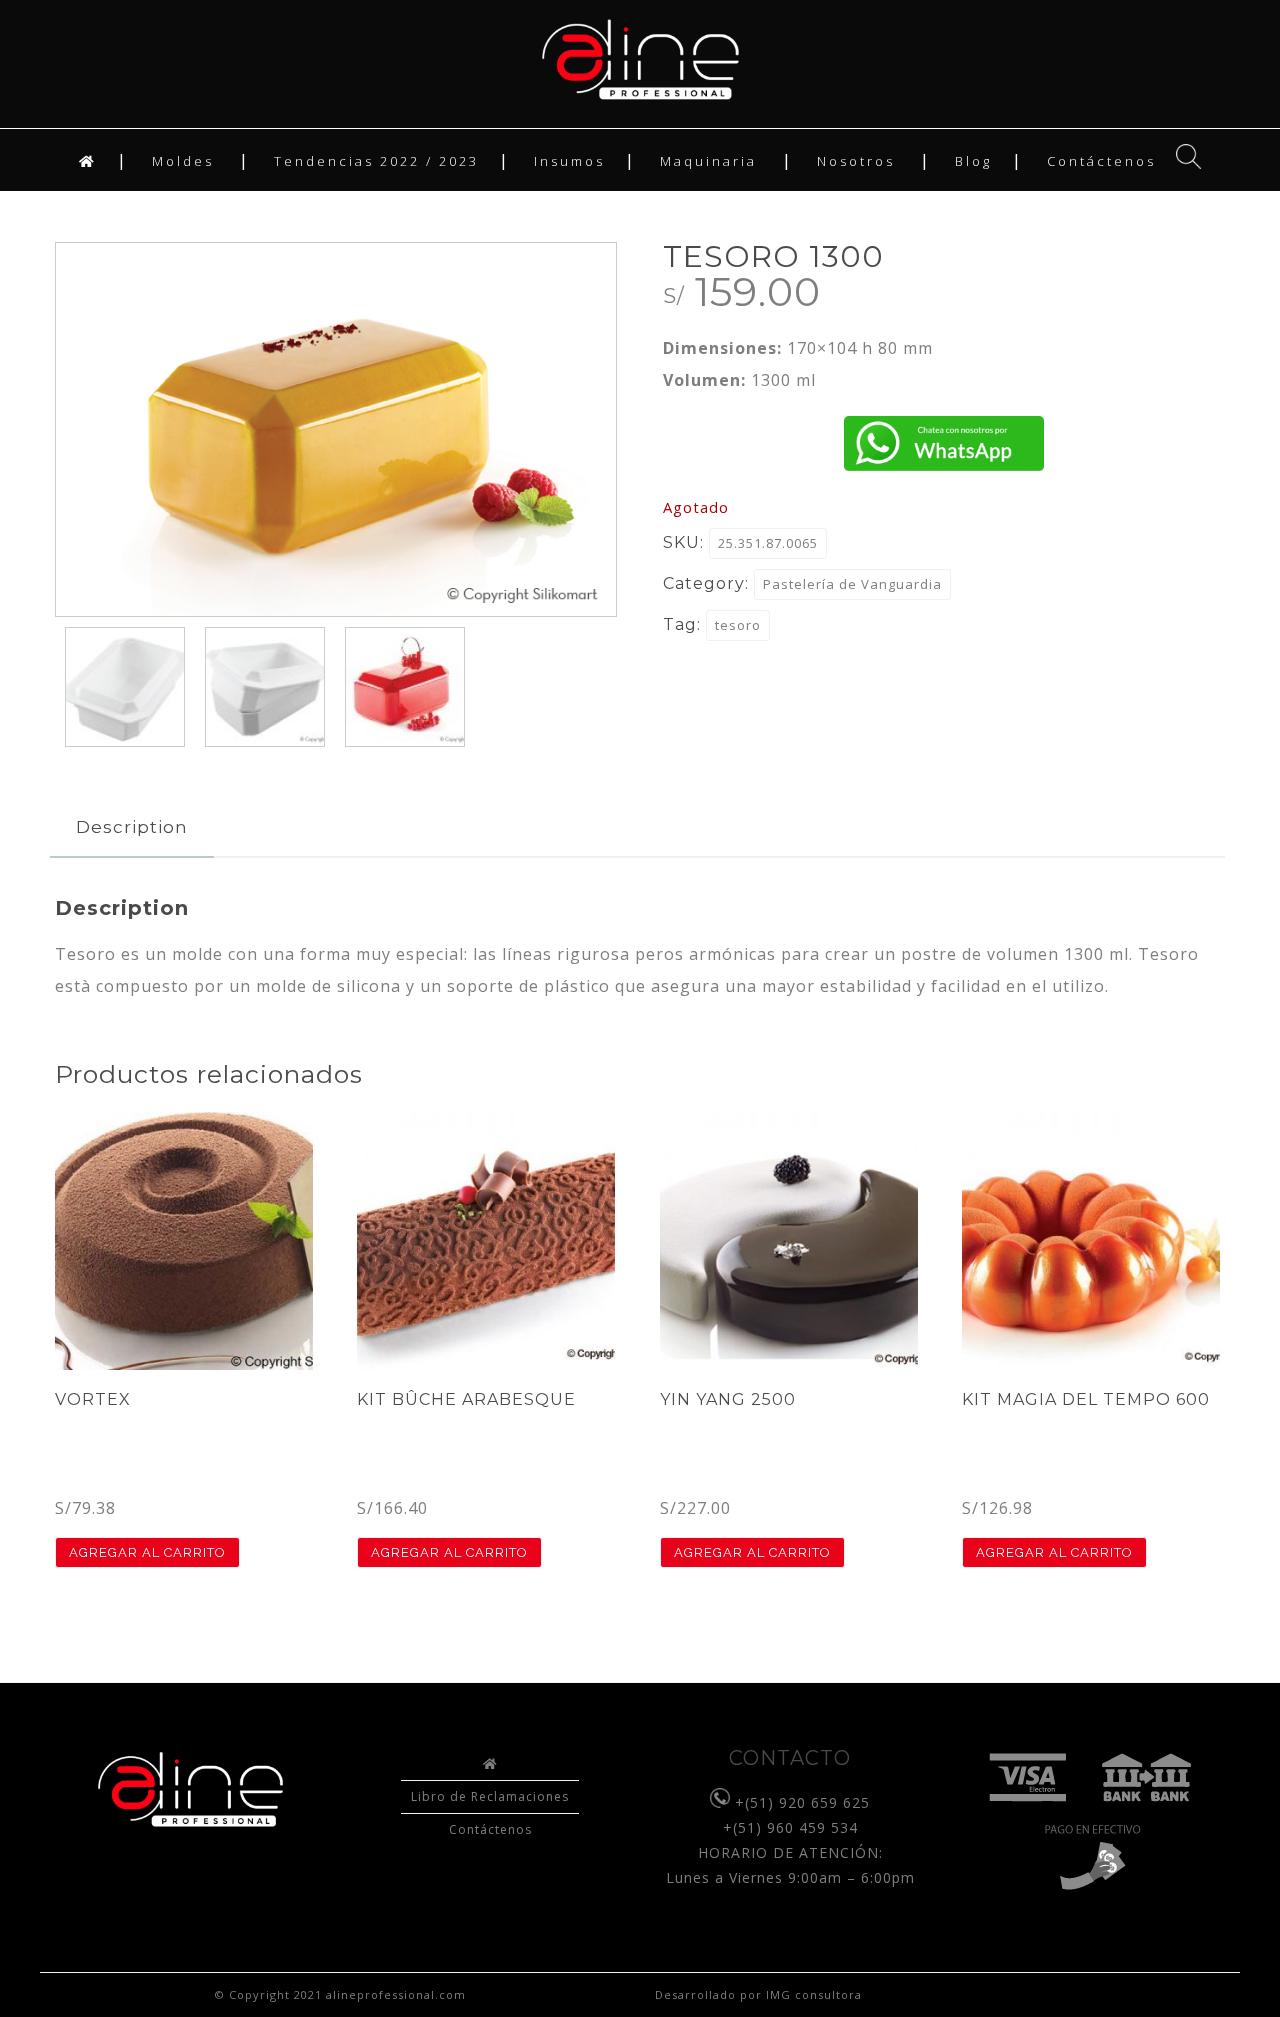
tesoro (738, 625)
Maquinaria (708, 161)
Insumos (569, 161)
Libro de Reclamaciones (490, 1796)
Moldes (183, 161)
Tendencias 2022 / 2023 (376, 161)
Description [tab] (132, 827)
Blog (973, 161)
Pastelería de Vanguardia (852, 584)
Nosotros (856, 161)
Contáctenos (1101, 161)
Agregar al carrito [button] (147, 1552)
